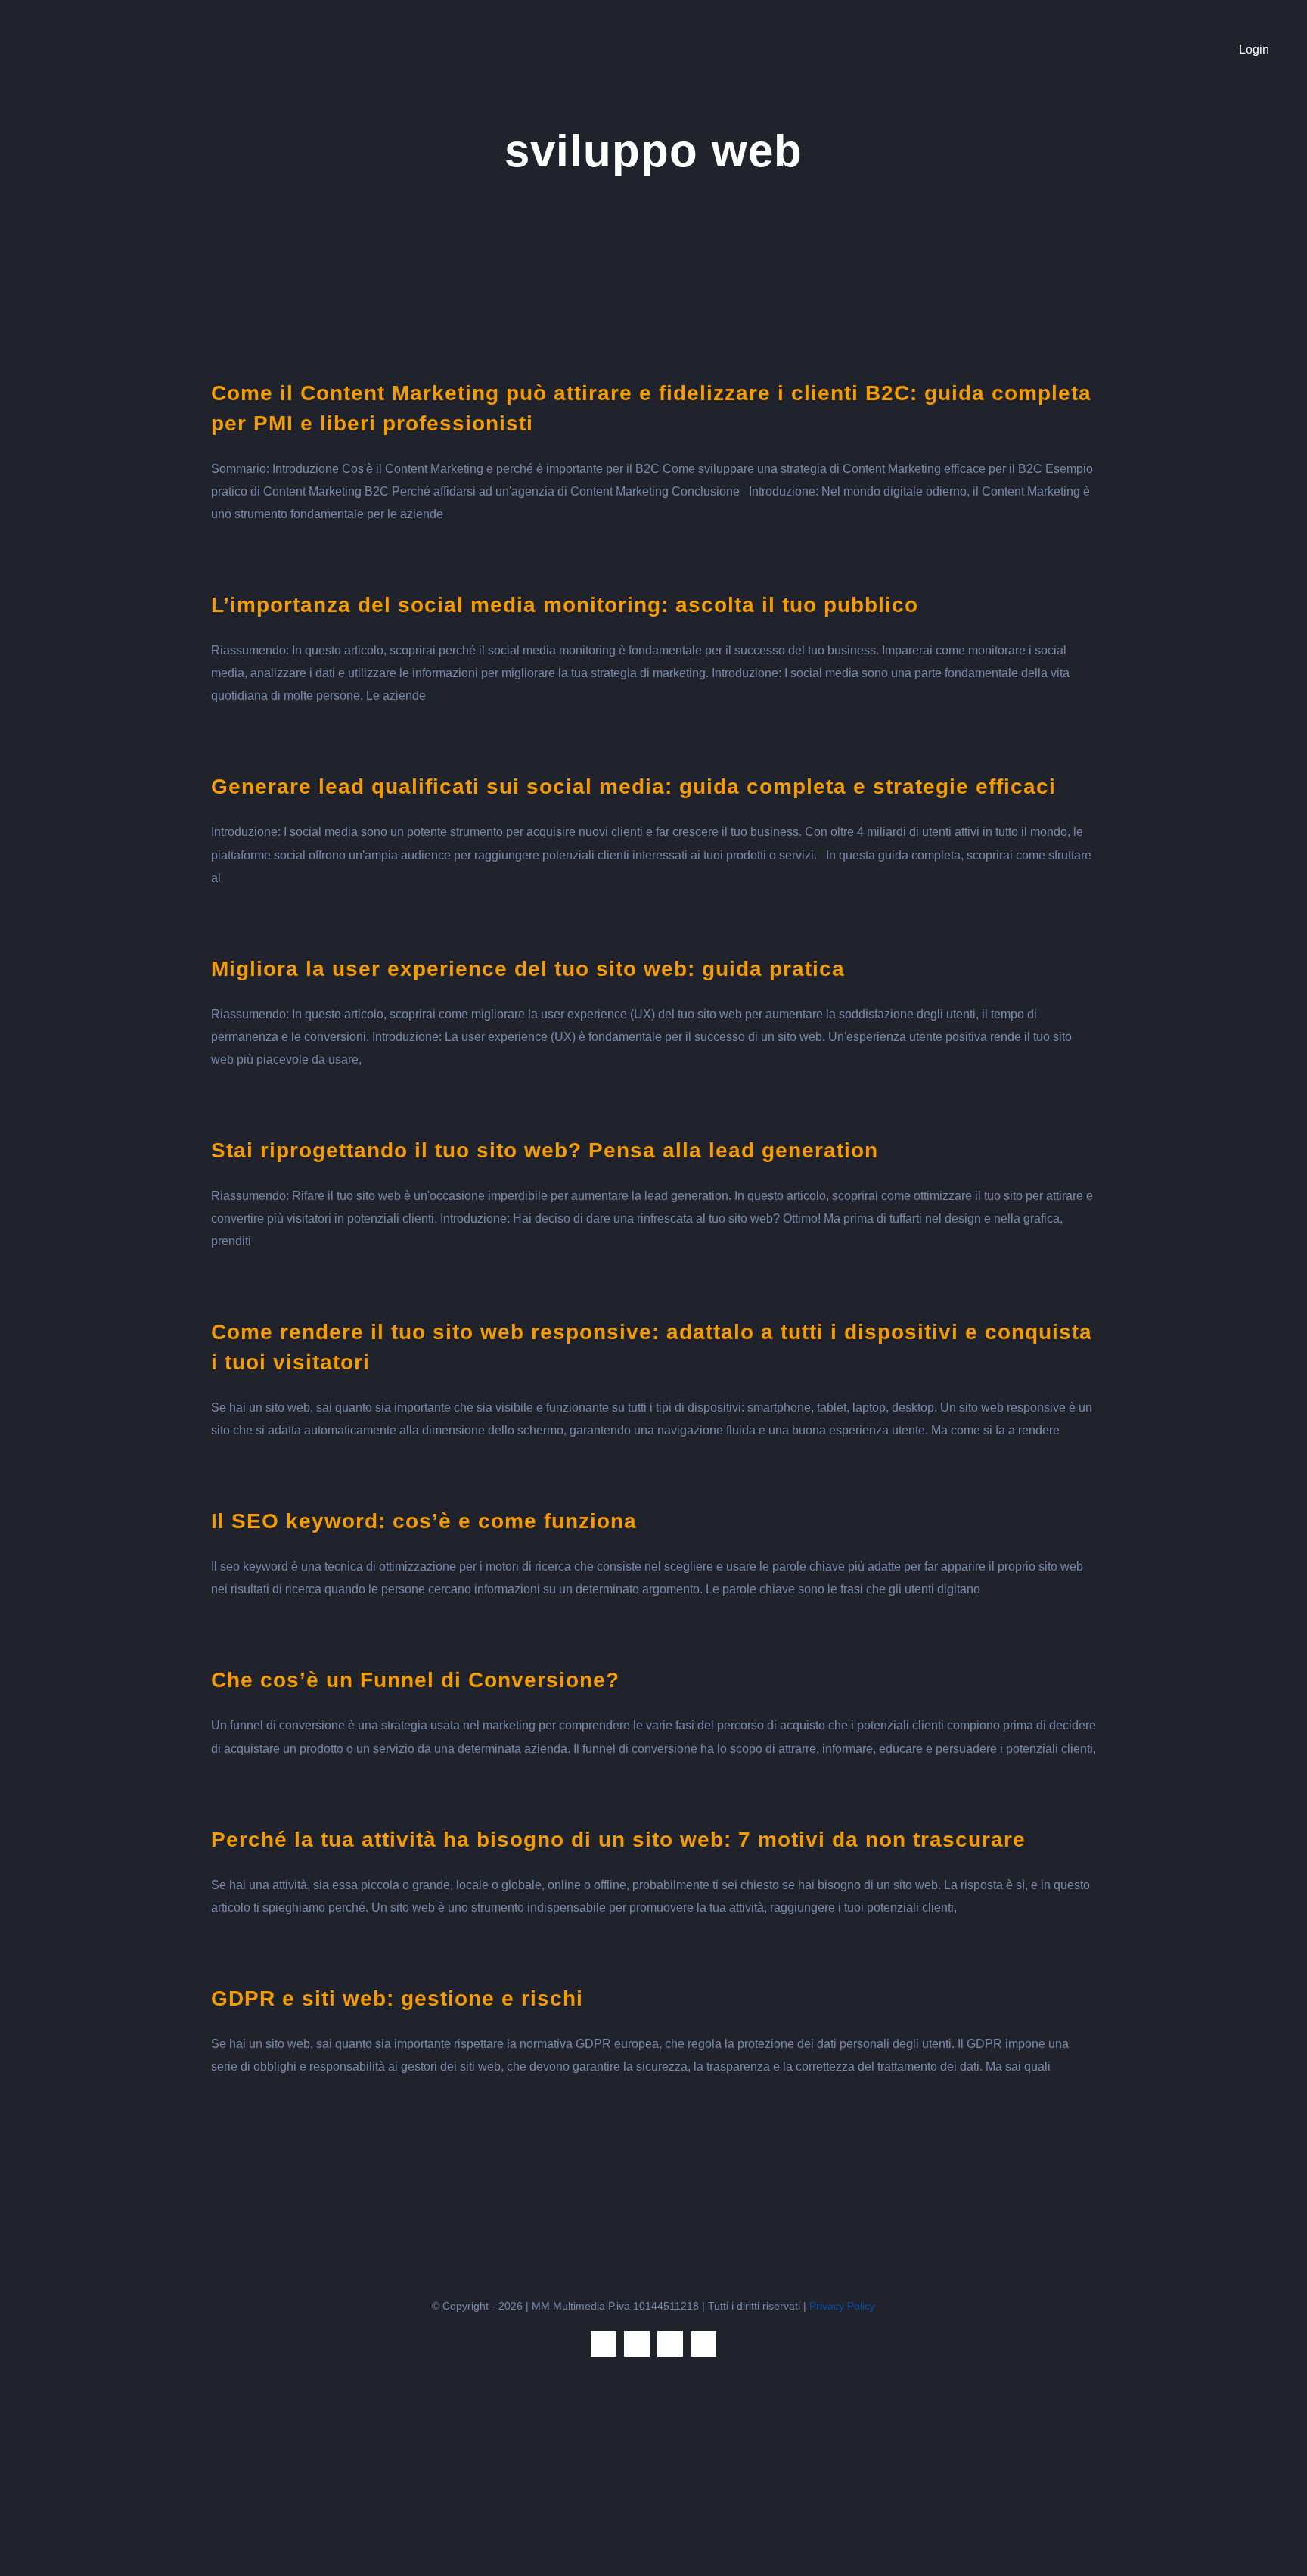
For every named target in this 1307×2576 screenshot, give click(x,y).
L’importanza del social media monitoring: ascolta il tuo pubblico (565, 605)
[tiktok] (703, 2344)
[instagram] (637, 2344)
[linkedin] (670, 2344)
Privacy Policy (842, 2306)
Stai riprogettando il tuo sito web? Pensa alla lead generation (545, 1150)
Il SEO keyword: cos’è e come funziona (424, 1521)
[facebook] (604, 2344)
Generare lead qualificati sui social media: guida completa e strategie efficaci (633, 786)
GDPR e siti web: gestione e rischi (397, 1998)
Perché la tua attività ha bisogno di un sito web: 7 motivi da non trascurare (618, 1840)
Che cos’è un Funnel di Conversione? (415, 1680)
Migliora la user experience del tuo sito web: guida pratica (528, 969)
